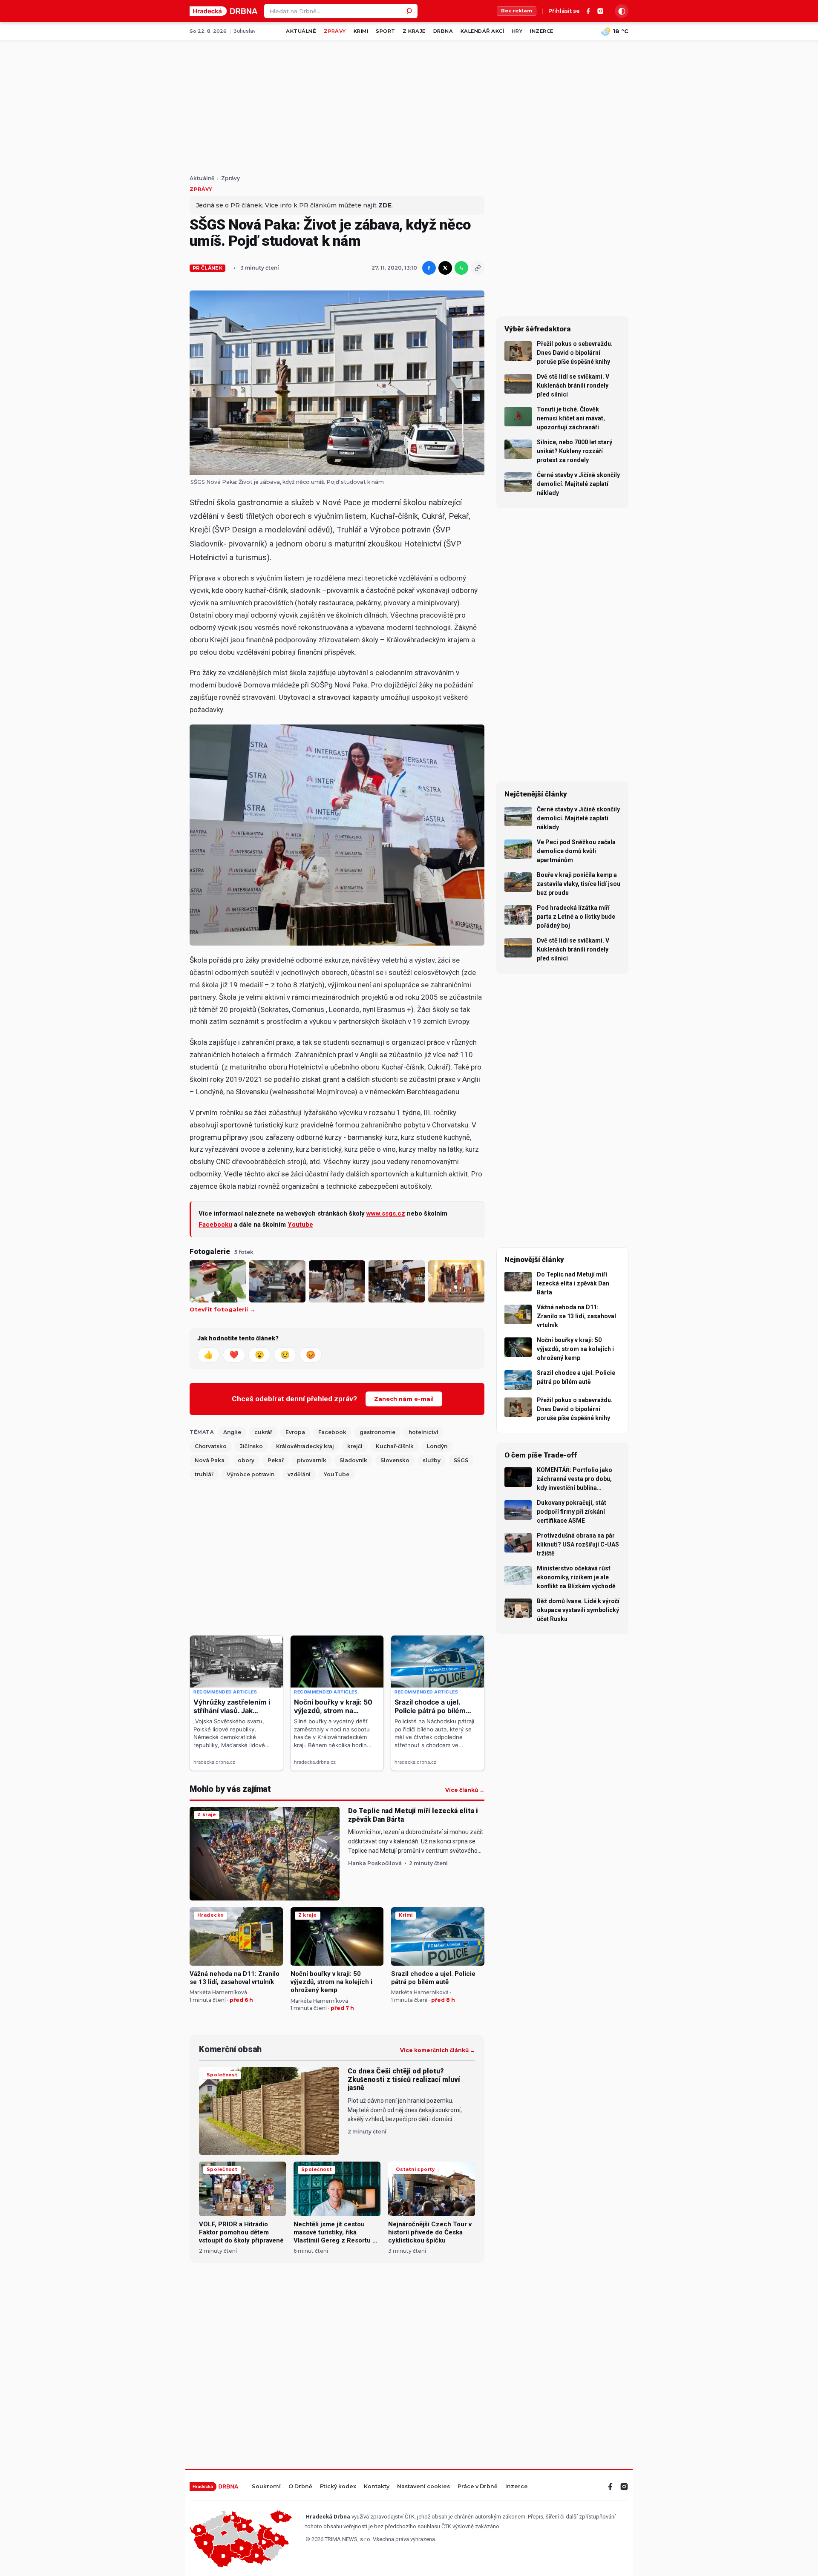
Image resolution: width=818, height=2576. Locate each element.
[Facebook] (588, 11)
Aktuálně (301, 31)
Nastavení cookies (423, 2487)
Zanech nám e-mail (404, 1399)
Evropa (295, 1432)
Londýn (437, 1446)
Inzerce (541, 31)
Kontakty (377, 2487)
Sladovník (353, 1460)
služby (432, 1460)
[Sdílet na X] (445, 268)
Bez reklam (517, 11)
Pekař (276, 1460)
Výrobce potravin (251, 1474)
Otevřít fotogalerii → (222, 1310)
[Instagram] (600, 11)
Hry (517, 31)
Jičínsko (251, 1446)
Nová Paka (210, 1460)
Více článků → (465, 1790)
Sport (385, 31)
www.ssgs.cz (386, 1213)
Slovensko (395, 1460)
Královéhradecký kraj (305, 1446)
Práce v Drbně (478, 2487)
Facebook (332, 1432)
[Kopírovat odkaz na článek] (478, 268)
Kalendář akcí (482, 31)
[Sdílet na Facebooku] (429, 268)
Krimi (361, 31)
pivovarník (312, 1460)
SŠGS (461, 1460)
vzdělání (299, 1474)
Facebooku (215, 1225)
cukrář (263, 1432)
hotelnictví (423, 1432)
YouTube (337, 1474)
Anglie (232, 1432)
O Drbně (300, 2487)
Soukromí (266, 2487)
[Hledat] (410, 11)
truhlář (204, 1474)
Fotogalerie (210, 1251)
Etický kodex (338, 2487)
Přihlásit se (564, 11)
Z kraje (414, 31)
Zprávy (335, 31)
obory (246, 1460)
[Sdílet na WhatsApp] (461, 268)
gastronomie (377, 1432)
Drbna (443, 31)
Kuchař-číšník (395, 1446)
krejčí (355, 1446)
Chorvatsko (211, 1446)
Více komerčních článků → (438, 2050)
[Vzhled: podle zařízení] (622, 11)
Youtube (300, 1225)
